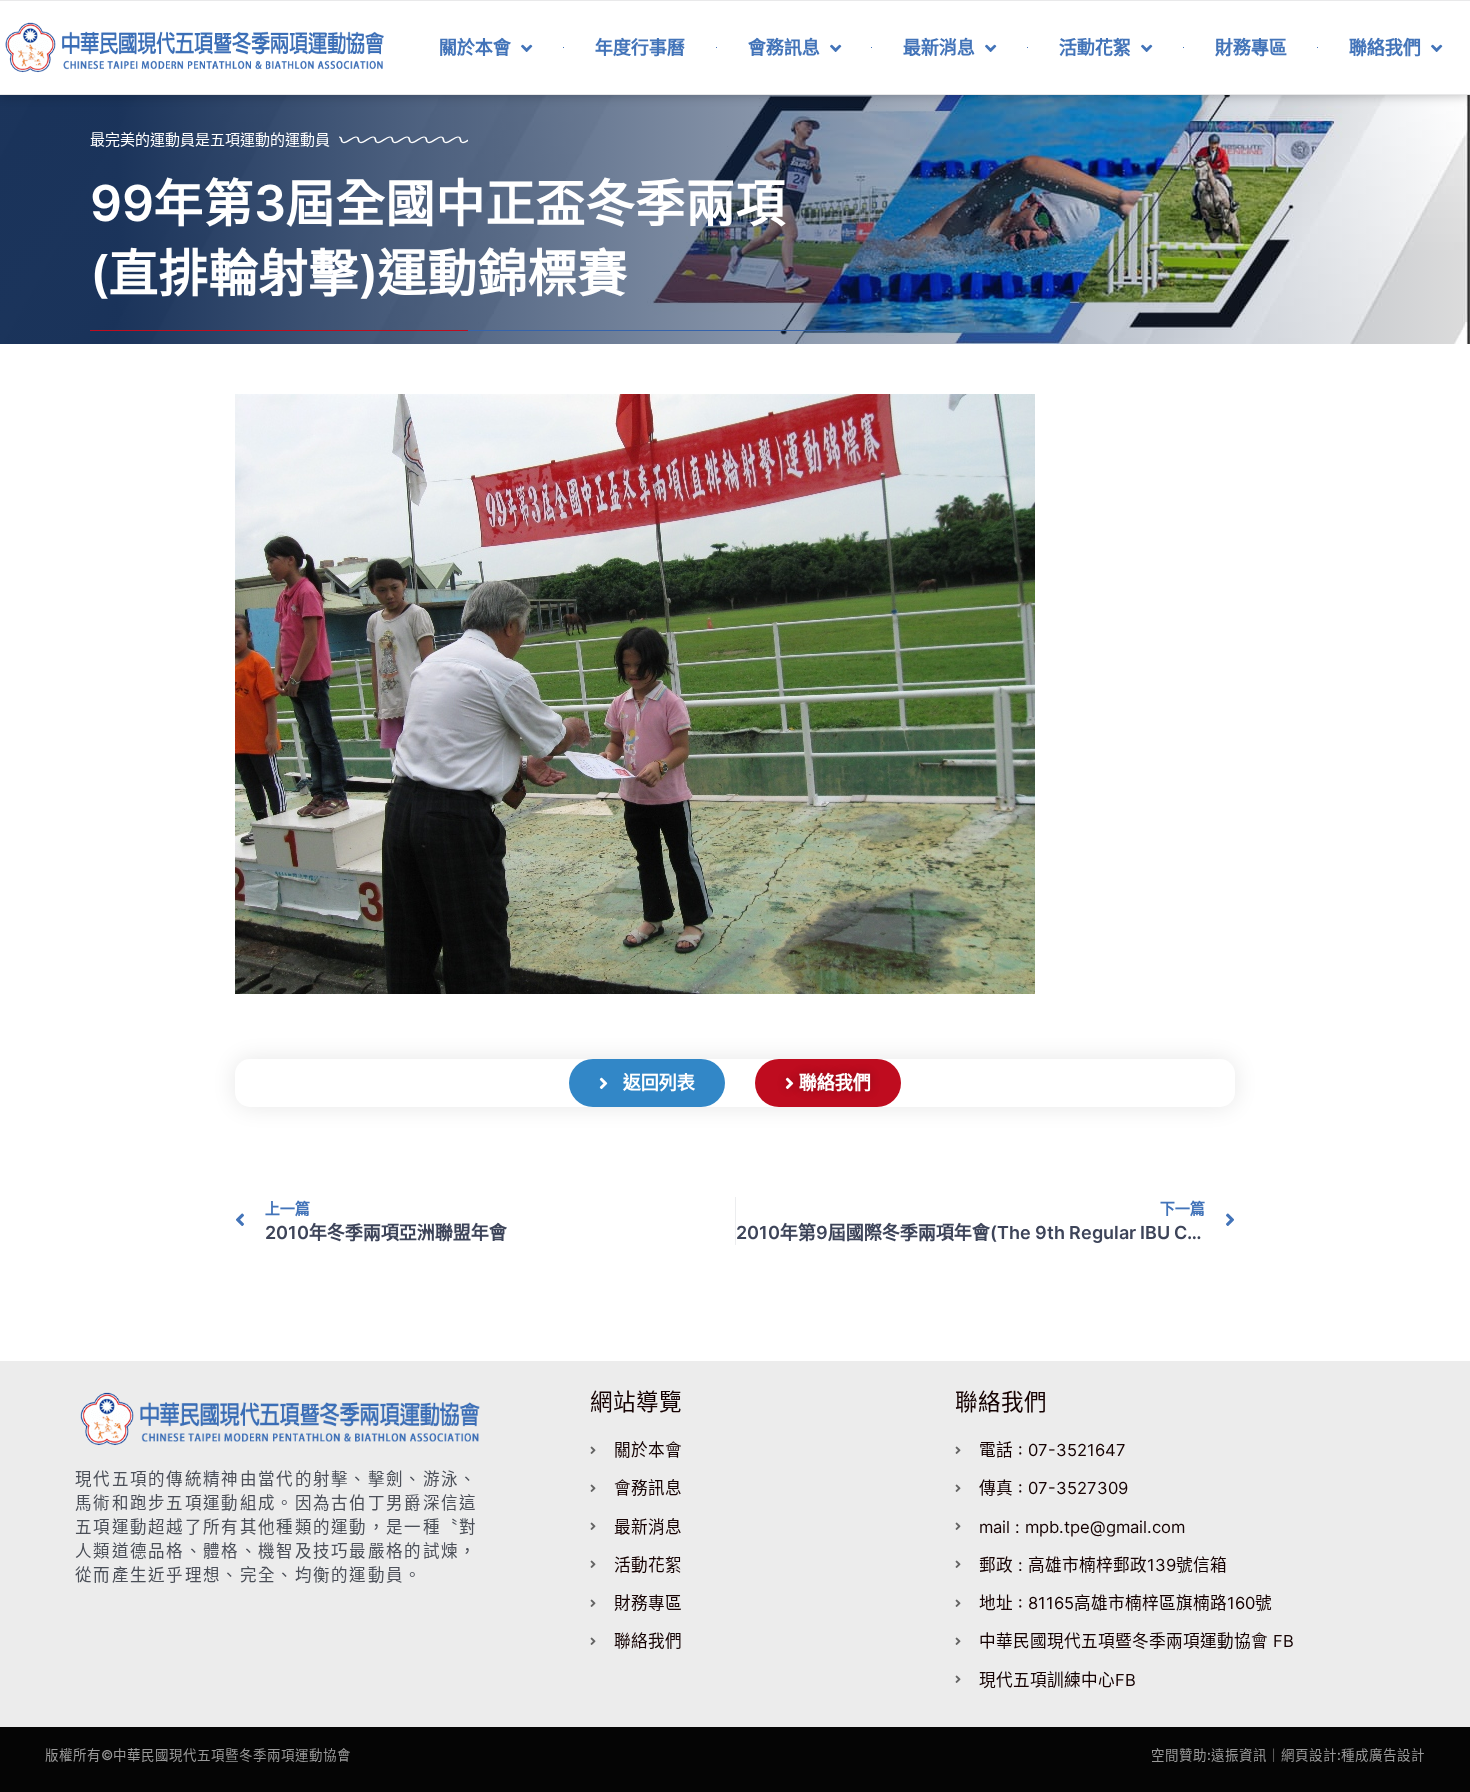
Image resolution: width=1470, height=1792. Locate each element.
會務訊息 (784, 47)
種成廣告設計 (1383, 1755)
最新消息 (939, 47)
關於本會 (475, 47)
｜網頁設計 (1302, 1755)
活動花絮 (1095, 47)
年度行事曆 (640, 47)
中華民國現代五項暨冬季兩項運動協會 (232, 1755)
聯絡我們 (1385, 47)
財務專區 (1251, 47)
